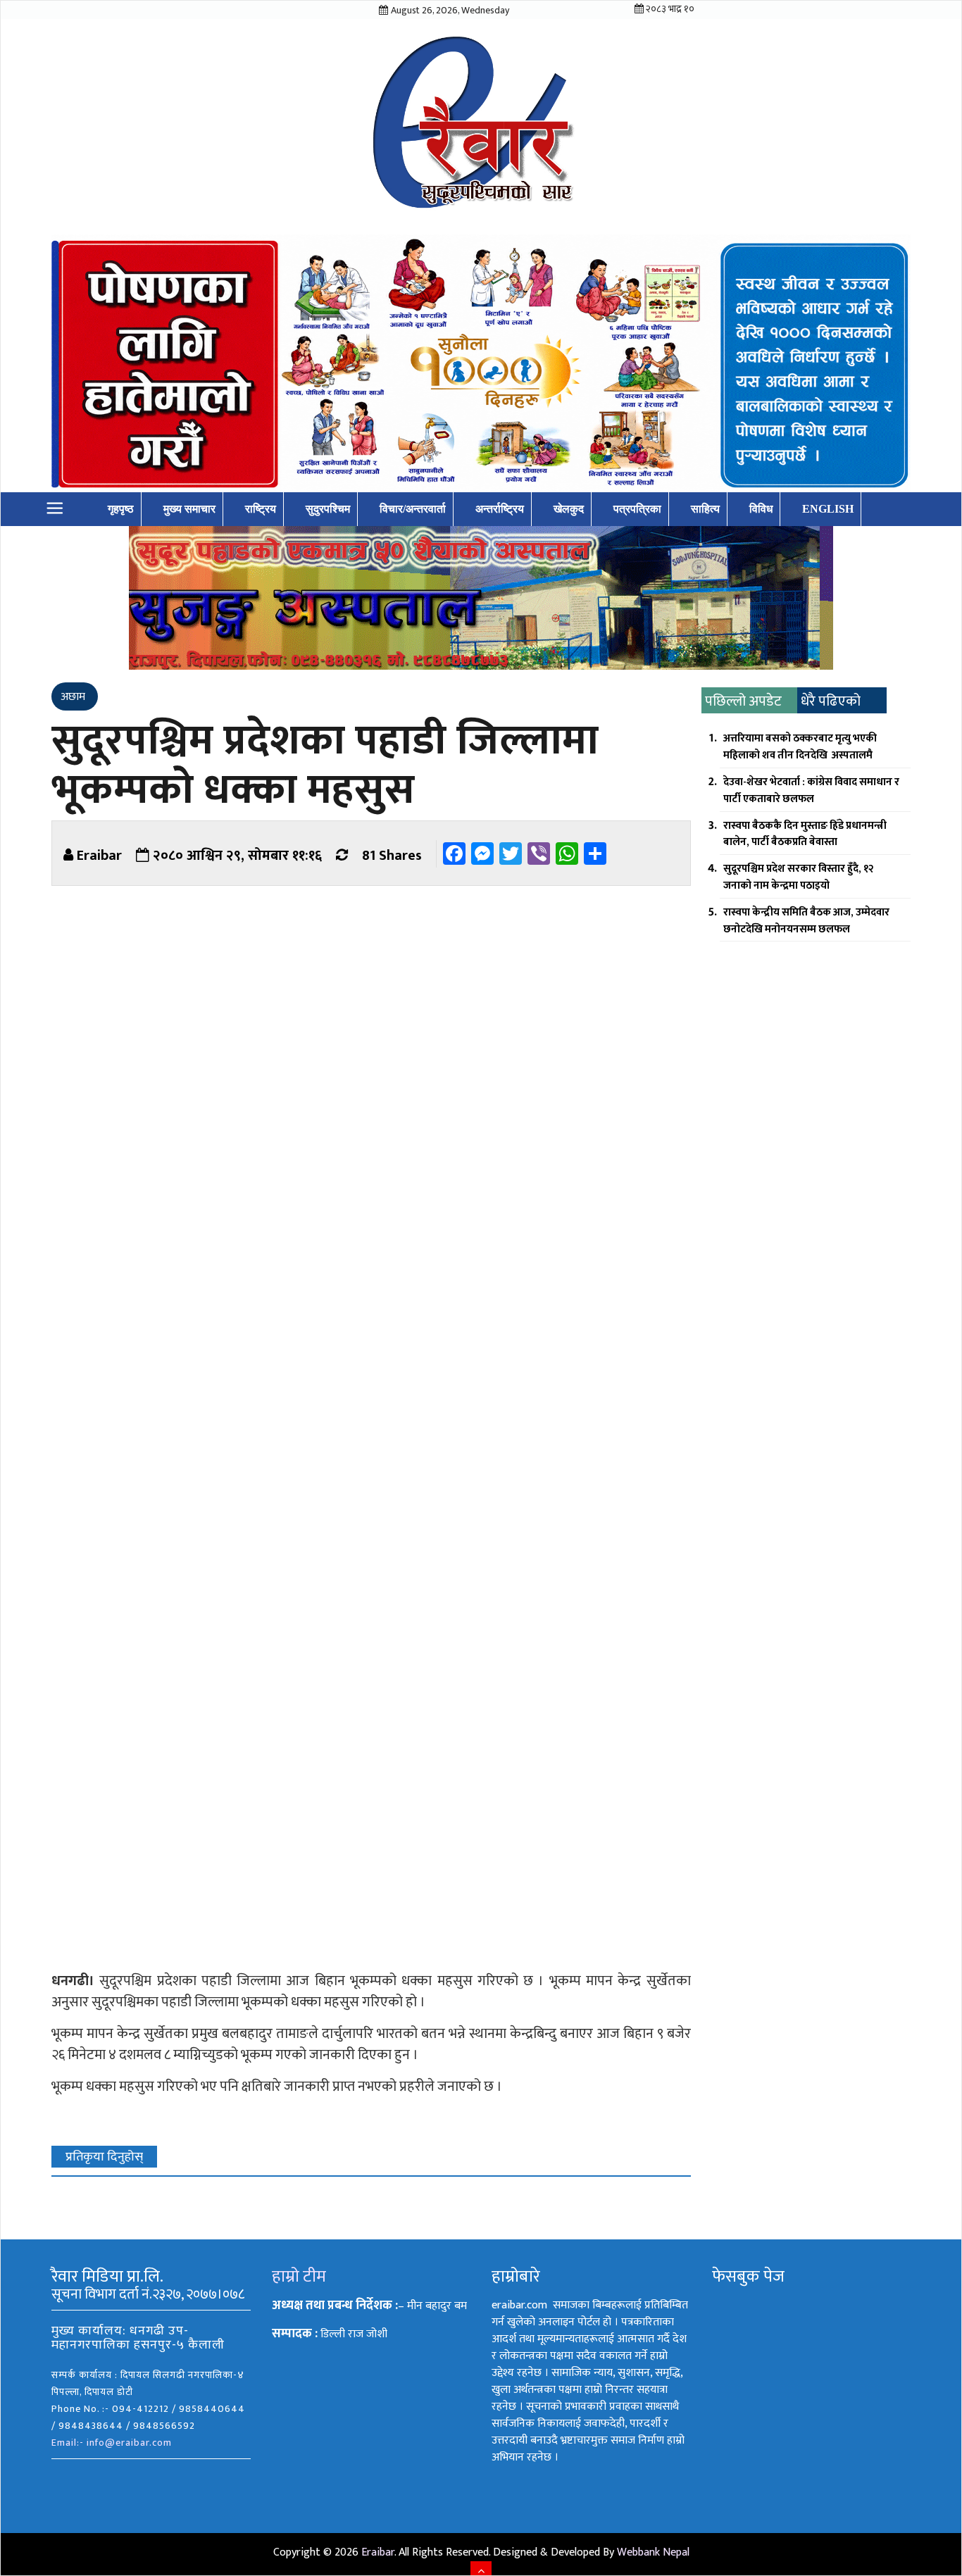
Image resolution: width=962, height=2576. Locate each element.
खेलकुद (569, 509)
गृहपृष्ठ (121, 509)
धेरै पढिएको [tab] (831, 701)
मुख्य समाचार (189, 509)
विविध (761, 509)
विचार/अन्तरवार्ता (413, 509)
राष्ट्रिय (261, 509)
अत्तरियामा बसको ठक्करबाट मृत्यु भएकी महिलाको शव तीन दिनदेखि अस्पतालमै (800, 747)
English (828, 509)
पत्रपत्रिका (637, 509)
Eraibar (99, 856)
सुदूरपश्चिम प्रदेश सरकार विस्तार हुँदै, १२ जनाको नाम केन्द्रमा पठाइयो (799, 877)
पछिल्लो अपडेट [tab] (743, 701)
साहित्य (705, 509)
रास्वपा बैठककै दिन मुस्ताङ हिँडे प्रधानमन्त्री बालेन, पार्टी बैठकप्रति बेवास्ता (805, 834)
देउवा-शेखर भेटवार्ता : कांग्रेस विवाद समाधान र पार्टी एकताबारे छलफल (811, 790)
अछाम (73, 697)
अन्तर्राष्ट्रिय (500, 509)
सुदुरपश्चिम (328, 509)
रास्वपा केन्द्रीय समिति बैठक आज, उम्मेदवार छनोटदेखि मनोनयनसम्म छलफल (806, 921)
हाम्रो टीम (299, 2277)
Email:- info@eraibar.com (112, 2443)
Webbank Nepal (653, 2552)
